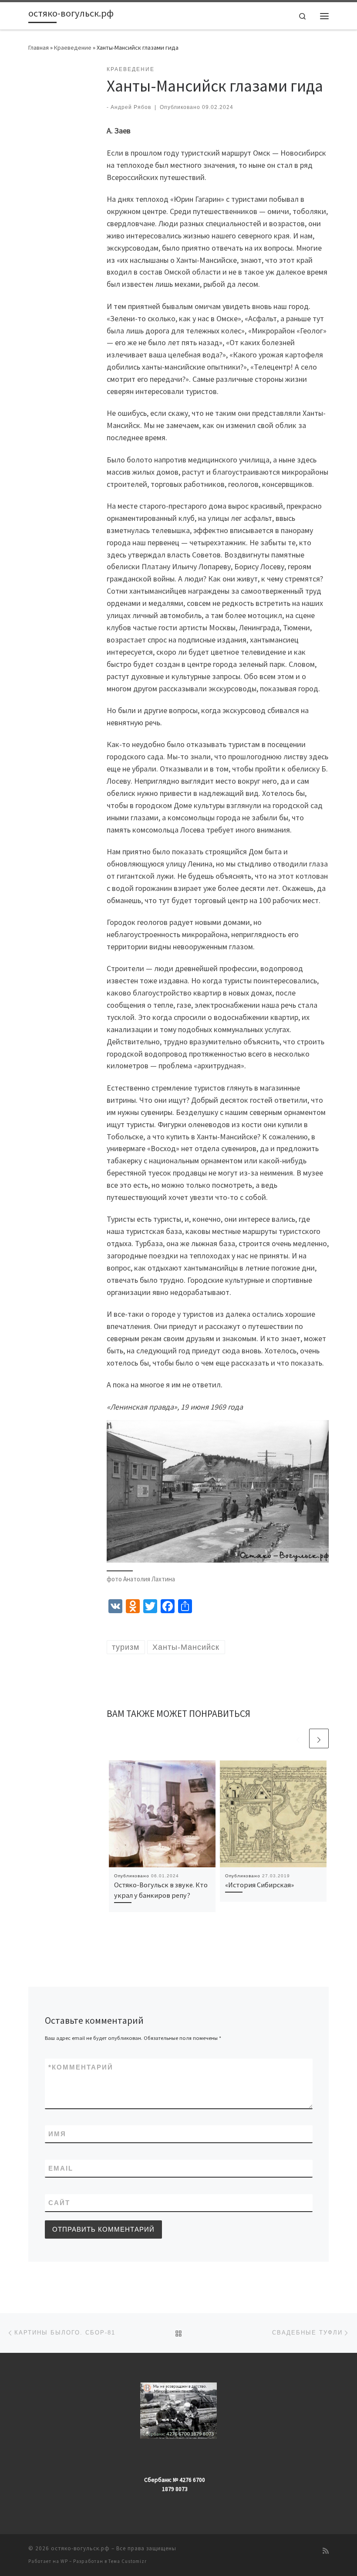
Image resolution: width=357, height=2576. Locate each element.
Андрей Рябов (131, 107)
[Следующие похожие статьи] (319, 1738)
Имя (57, 2134)
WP (64, 2561)
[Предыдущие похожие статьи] (298, 1738)
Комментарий (81, 2067)
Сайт (59, 2203)
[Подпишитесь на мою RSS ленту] (326, 2551)
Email (61, 2168)
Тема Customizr (128, 2561)
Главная (39, 48)
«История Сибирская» (259, 1885)
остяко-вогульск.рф (80, 2548)
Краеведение (73, 48)
